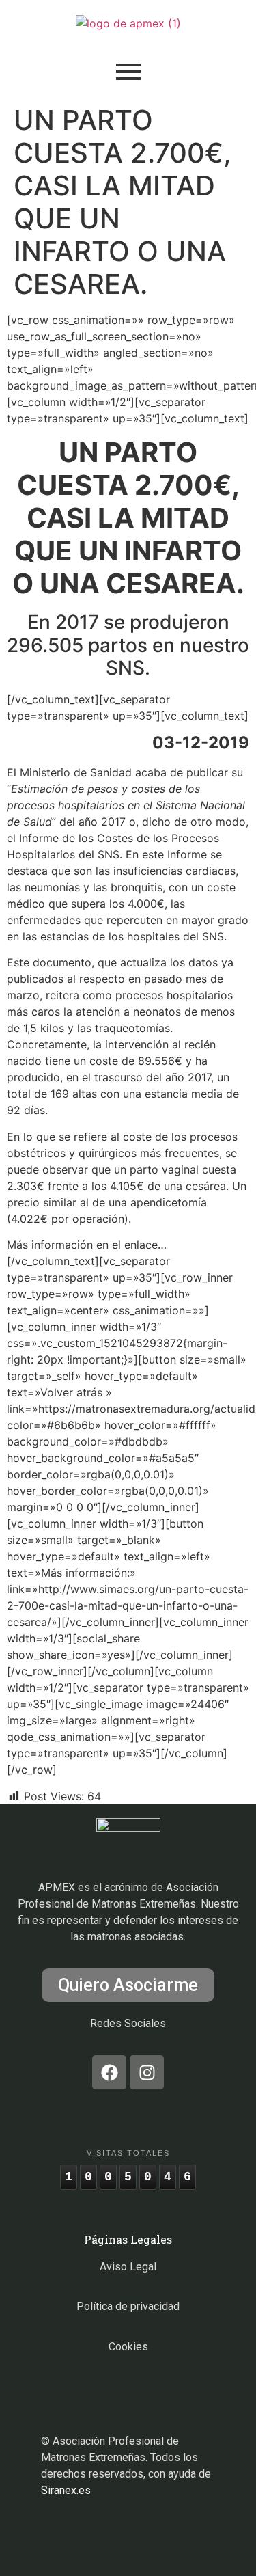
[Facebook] (109, 2072)
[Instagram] (147, 2072)
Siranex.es (66, 2490)
